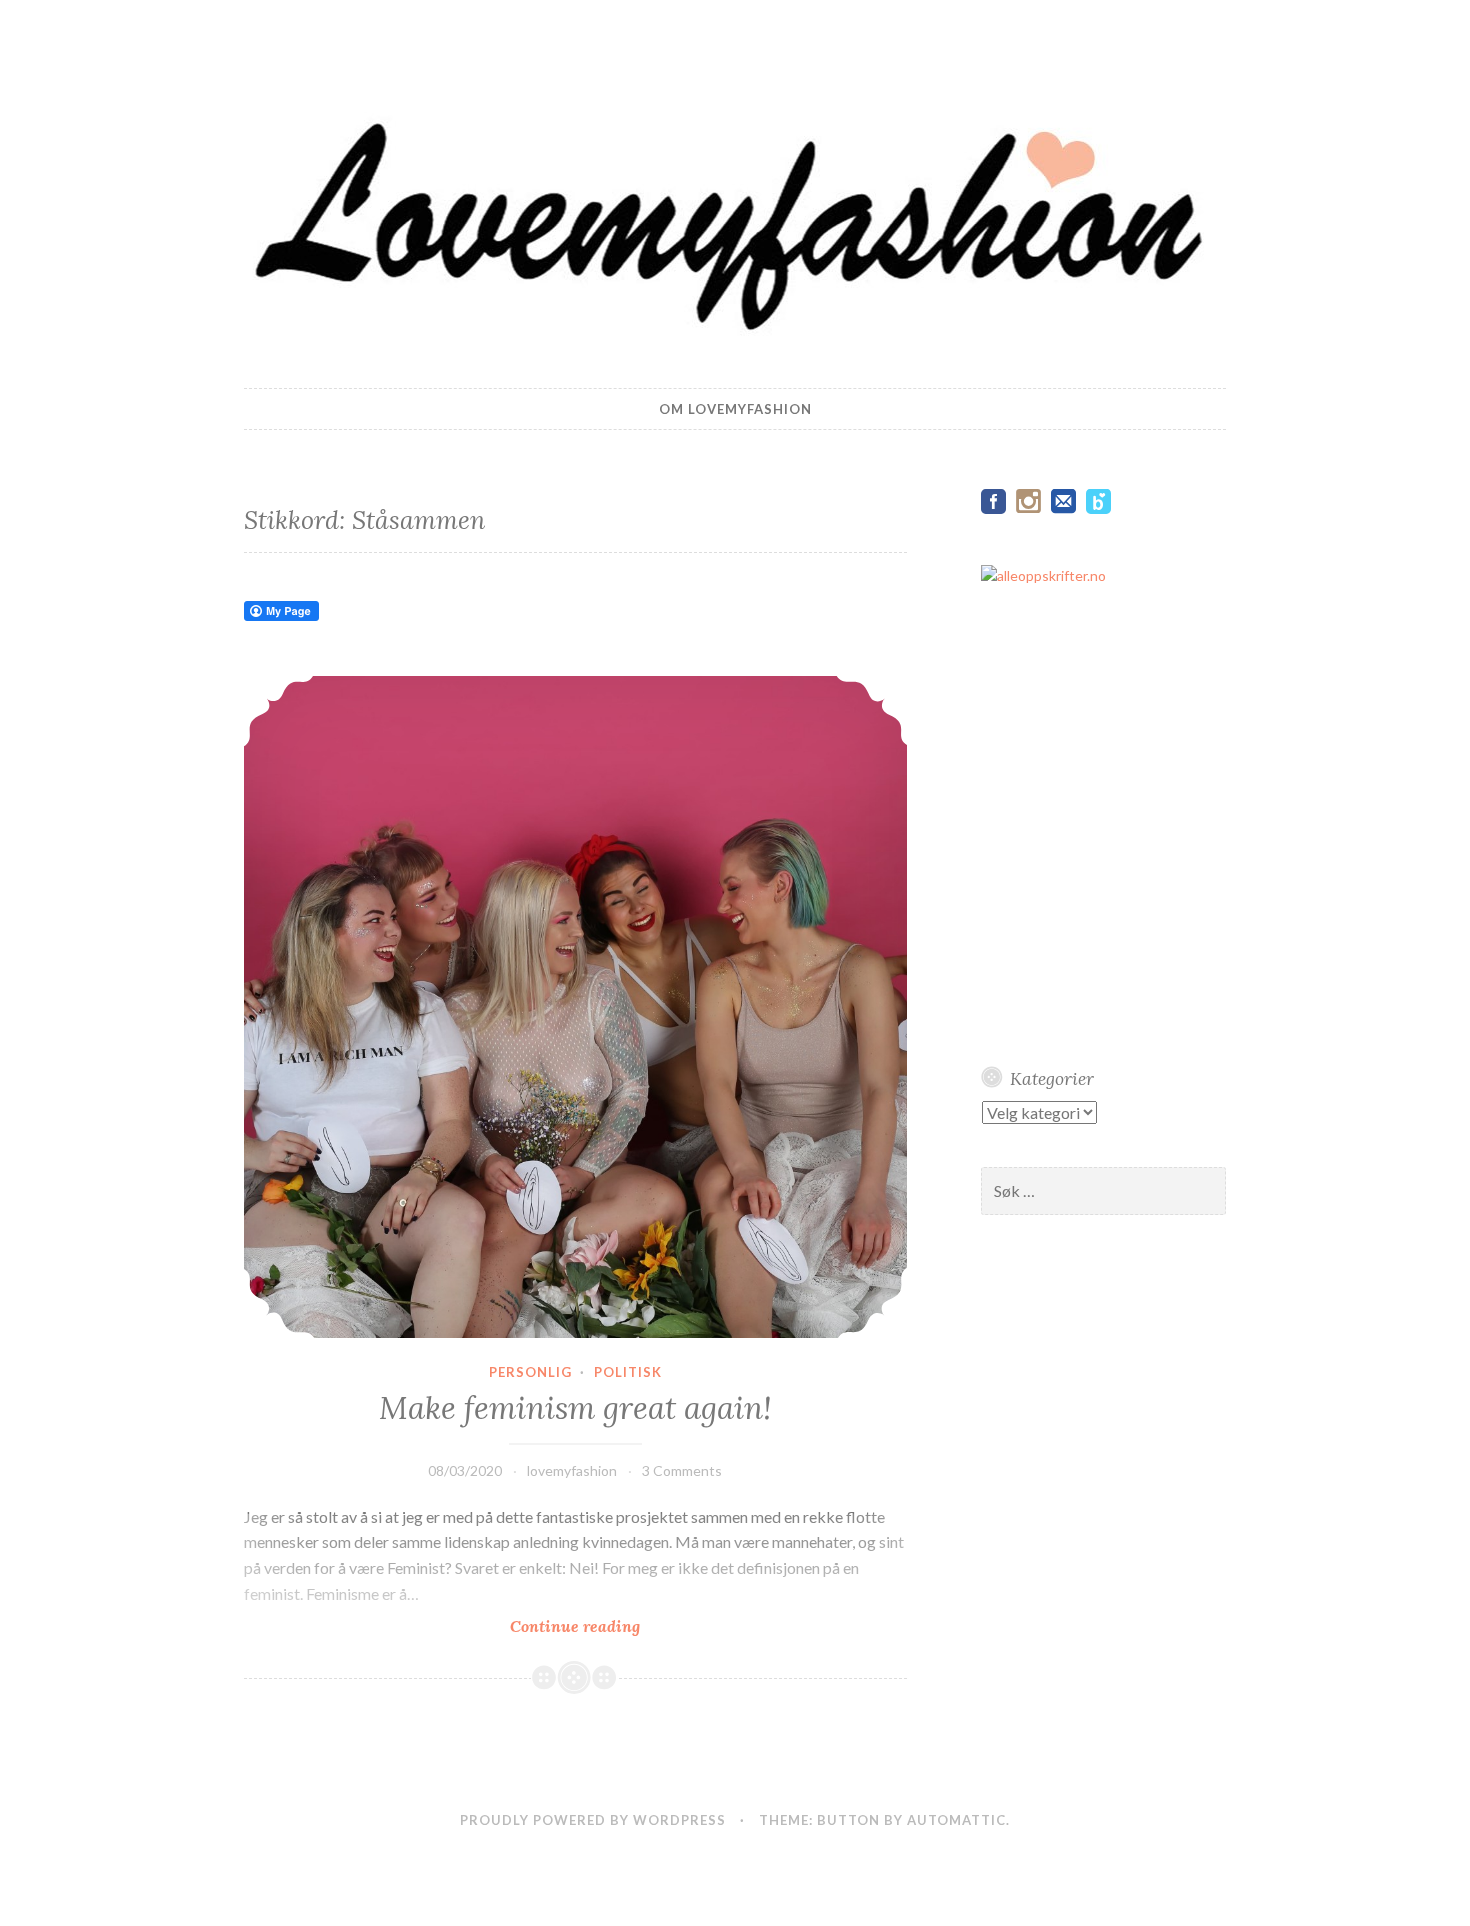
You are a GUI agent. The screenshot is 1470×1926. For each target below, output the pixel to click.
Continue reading (610, 1626)
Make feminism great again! (575, 1408)
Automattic (956, 1820)
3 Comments (682, 1470)
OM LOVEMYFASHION (735, 409)
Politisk (628, 1372)
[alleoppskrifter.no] (1043, 575)
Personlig (530, 1372)
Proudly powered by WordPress (593, 1820)
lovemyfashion (572, 1470)
